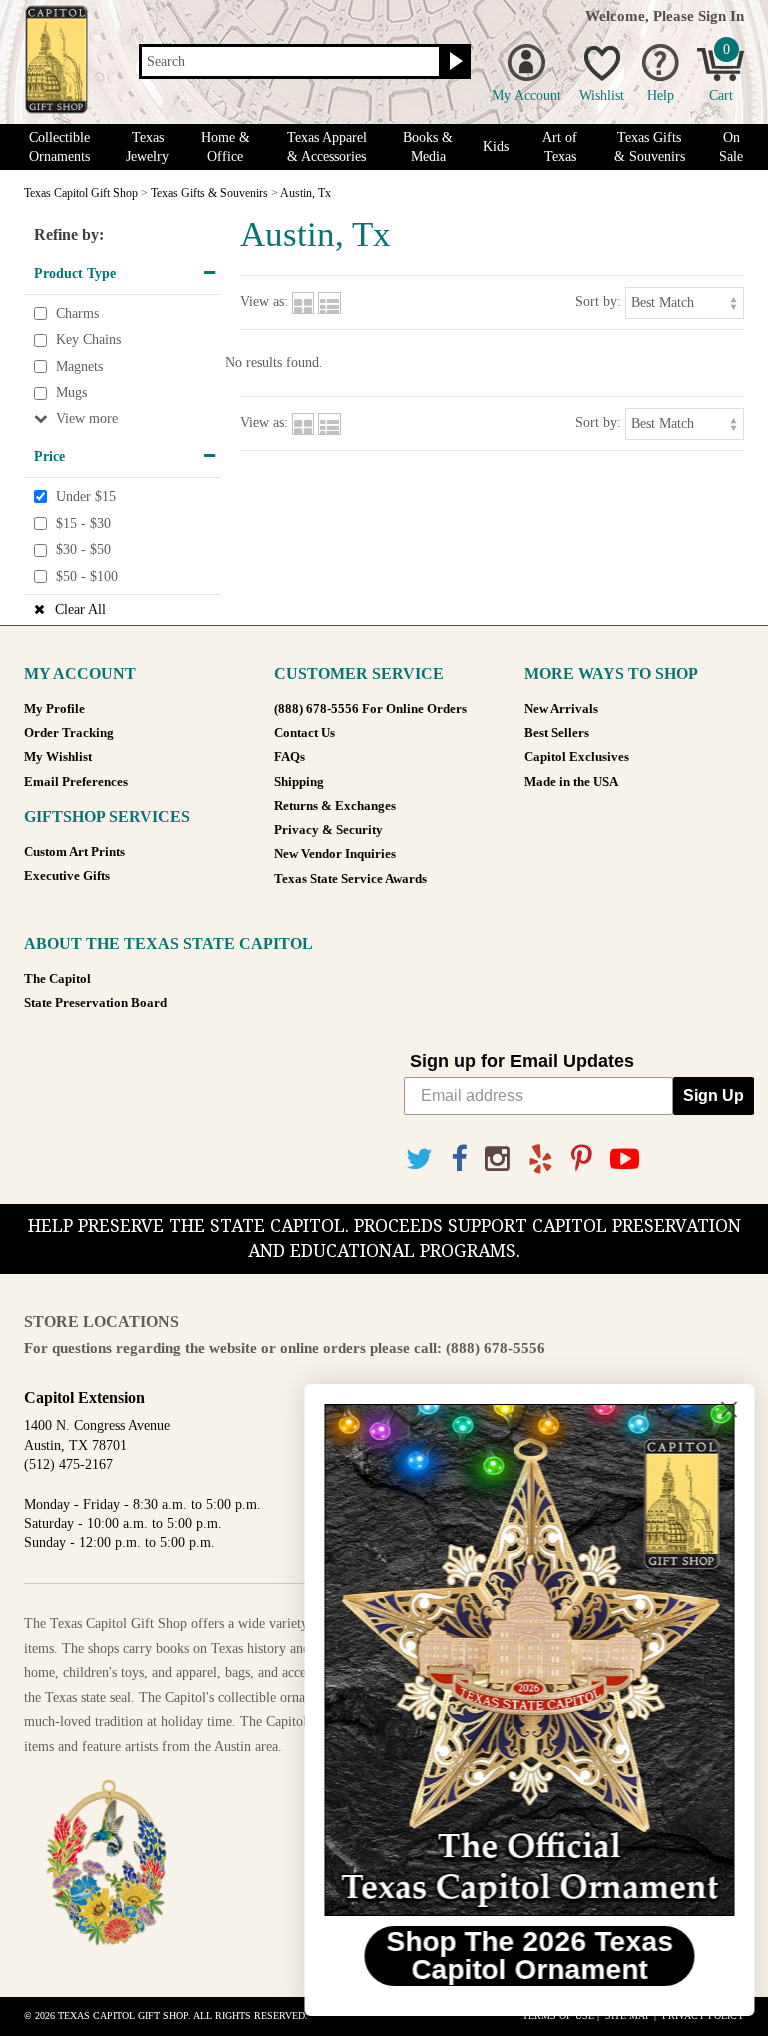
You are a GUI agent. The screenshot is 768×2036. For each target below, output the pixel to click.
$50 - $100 (87, 576)
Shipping (299, 782)
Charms (77, 313)
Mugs (71, 393)
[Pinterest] (581, 1159)
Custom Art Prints (74, 852)
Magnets (79, 366)
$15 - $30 (83, 523)
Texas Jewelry (147, 147)
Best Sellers (556, 733)
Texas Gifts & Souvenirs (649, 147)
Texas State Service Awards (350, 879)
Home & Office (225, 147)
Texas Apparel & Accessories (327, 147)
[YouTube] (624, 1159)
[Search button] (453, 62)
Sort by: (598, 301)
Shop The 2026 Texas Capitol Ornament (523, 1955)
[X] (419, 1159)
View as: (264, 301)
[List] (329, 301)
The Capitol (57, 979)
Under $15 (86, 496)
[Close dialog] (722, 1409)
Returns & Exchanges (335, 806)
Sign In (721, 15)
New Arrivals (561, 709)
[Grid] (303, 301)
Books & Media (428, 147)
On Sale (731, 147)
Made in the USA (571, 782)
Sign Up (713, 1095)
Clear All (80, 609)
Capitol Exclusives (576, 757)
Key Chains (88, 339)
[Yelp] (540, 1159)
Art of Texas (559, 147)
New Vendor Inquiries (335, 854)
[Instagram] (497, 1159)
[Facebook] (459, 1159)
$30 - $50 (83, 549)
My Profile (54, 709)
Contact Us (304, 733)
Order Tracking (69, 733)
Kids (496, 146)
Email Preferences (76, 782)
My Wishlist (58, 757)
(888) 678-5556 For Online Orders (370, 709)
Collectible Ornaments (59, 147)
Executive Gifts (67, 876)
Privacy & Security (328, 830)
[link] (523, 1660)
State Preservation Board (95, 1003)
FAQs (289, 757)
